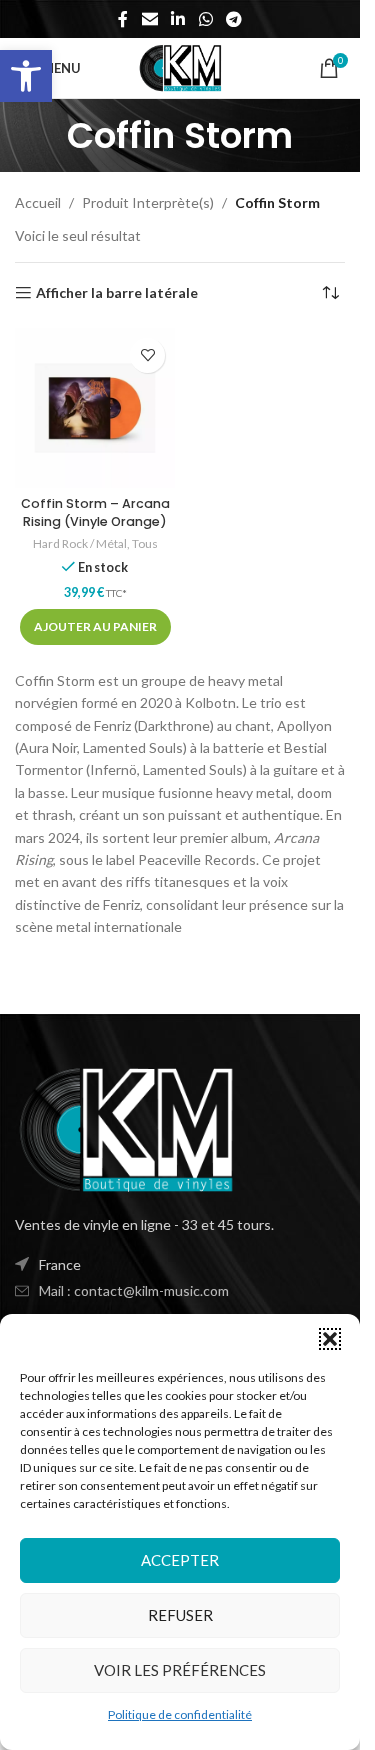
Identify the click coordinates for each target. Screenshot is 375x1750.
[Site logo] (179, 66)
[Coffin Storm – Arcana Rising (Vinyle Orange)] (95, 408)
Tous (145, 543)
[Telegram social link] (233, 19)
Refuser (180, 1615)
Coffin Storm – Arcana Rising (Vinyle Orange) (95, 512)
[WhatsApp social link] (205, 19)
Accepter (180, 1560)
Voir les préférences (180, 1670)
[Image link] (125, 1127)
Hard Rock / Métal (80, 543)
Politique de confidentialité (180, 1714)
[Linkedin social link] (178, 19)
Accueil (38, 202)
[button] (26, 76)
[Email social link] (149, 19)
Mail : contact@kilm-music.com (134, 1290)
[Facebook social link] (123, 19)
